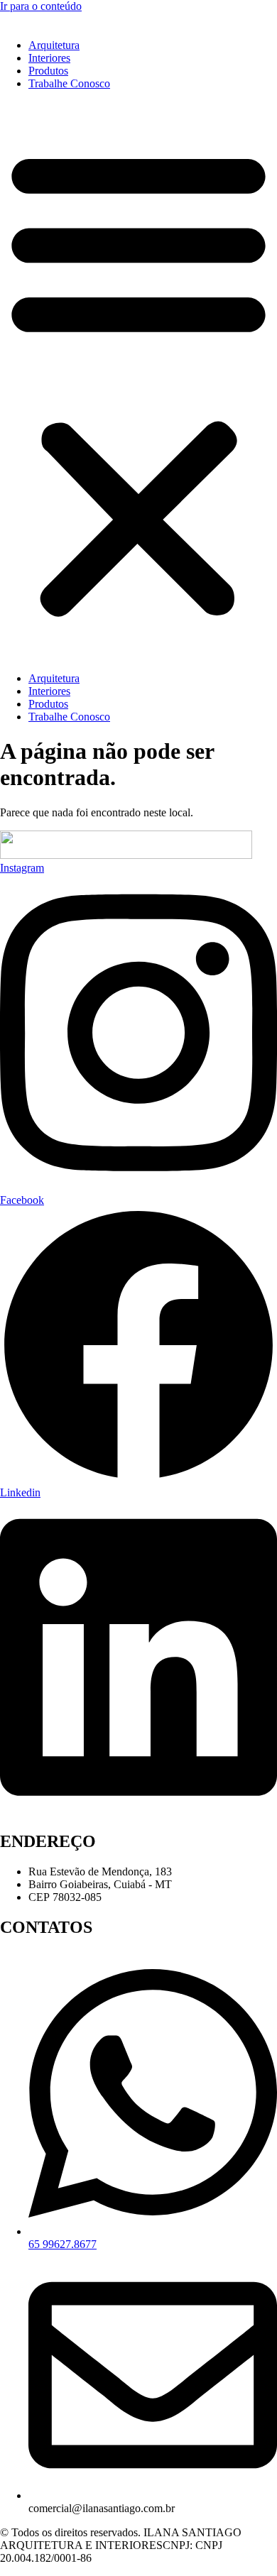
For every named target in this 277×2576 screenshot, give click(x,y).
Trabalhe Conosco (69, 83)
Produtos (48, 71)
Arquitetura (54, 45)
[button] (138, 381)
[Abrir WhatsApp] (241, 2540)
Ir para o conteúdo (41, 6)
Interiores (49, 58)
